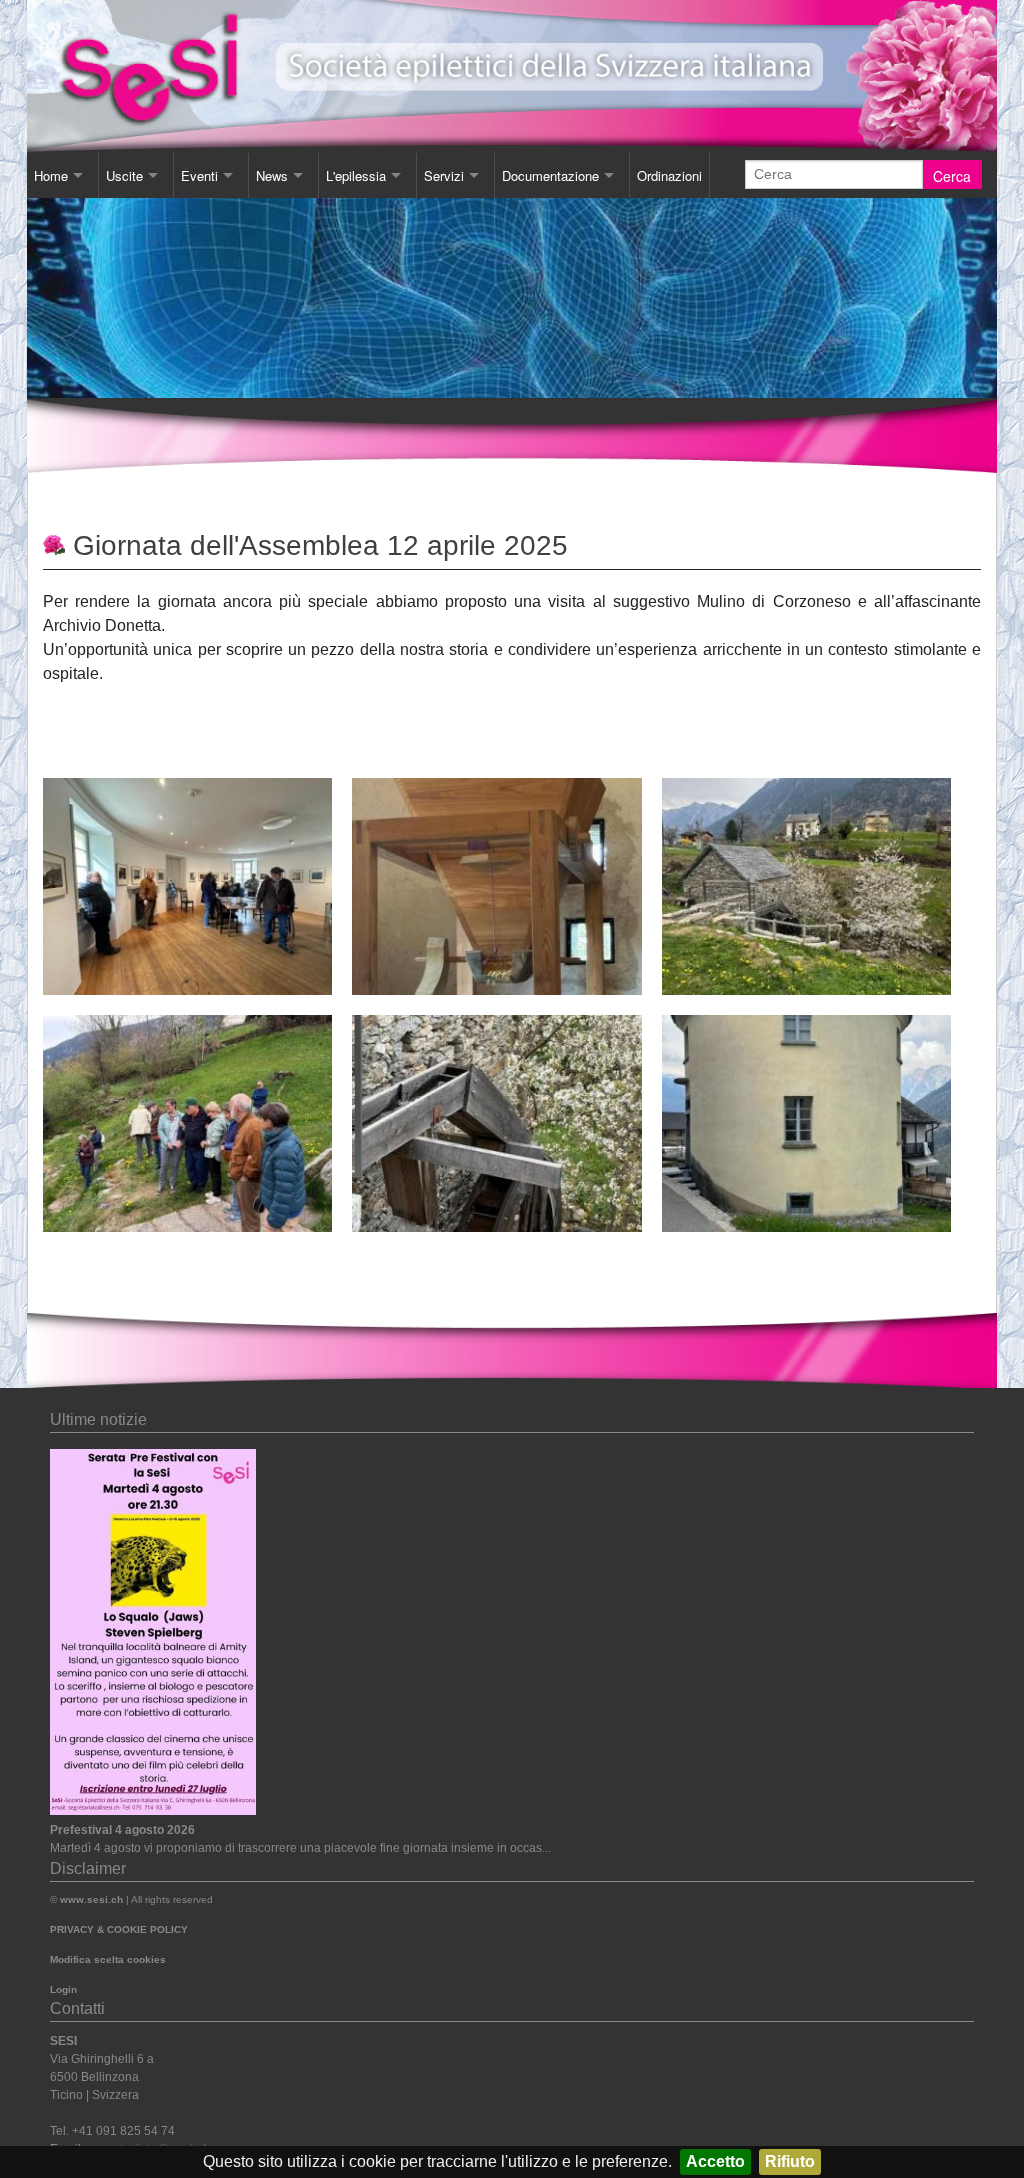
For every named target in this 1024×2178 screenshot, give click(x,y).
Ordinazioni (669, 175)
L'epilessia (356, 175)
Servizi (444, 175)
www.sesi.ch (91, 1899)
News (272, 175)
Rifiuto (790, 2161)
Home (51, 175)
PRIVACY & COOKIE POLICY (119, 1929)
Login (63, 1989)
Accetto (715, 2161)
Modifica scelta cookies (108, 1959)
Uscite (124, 175)
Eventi (199, 175)
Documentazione (550, 175)
